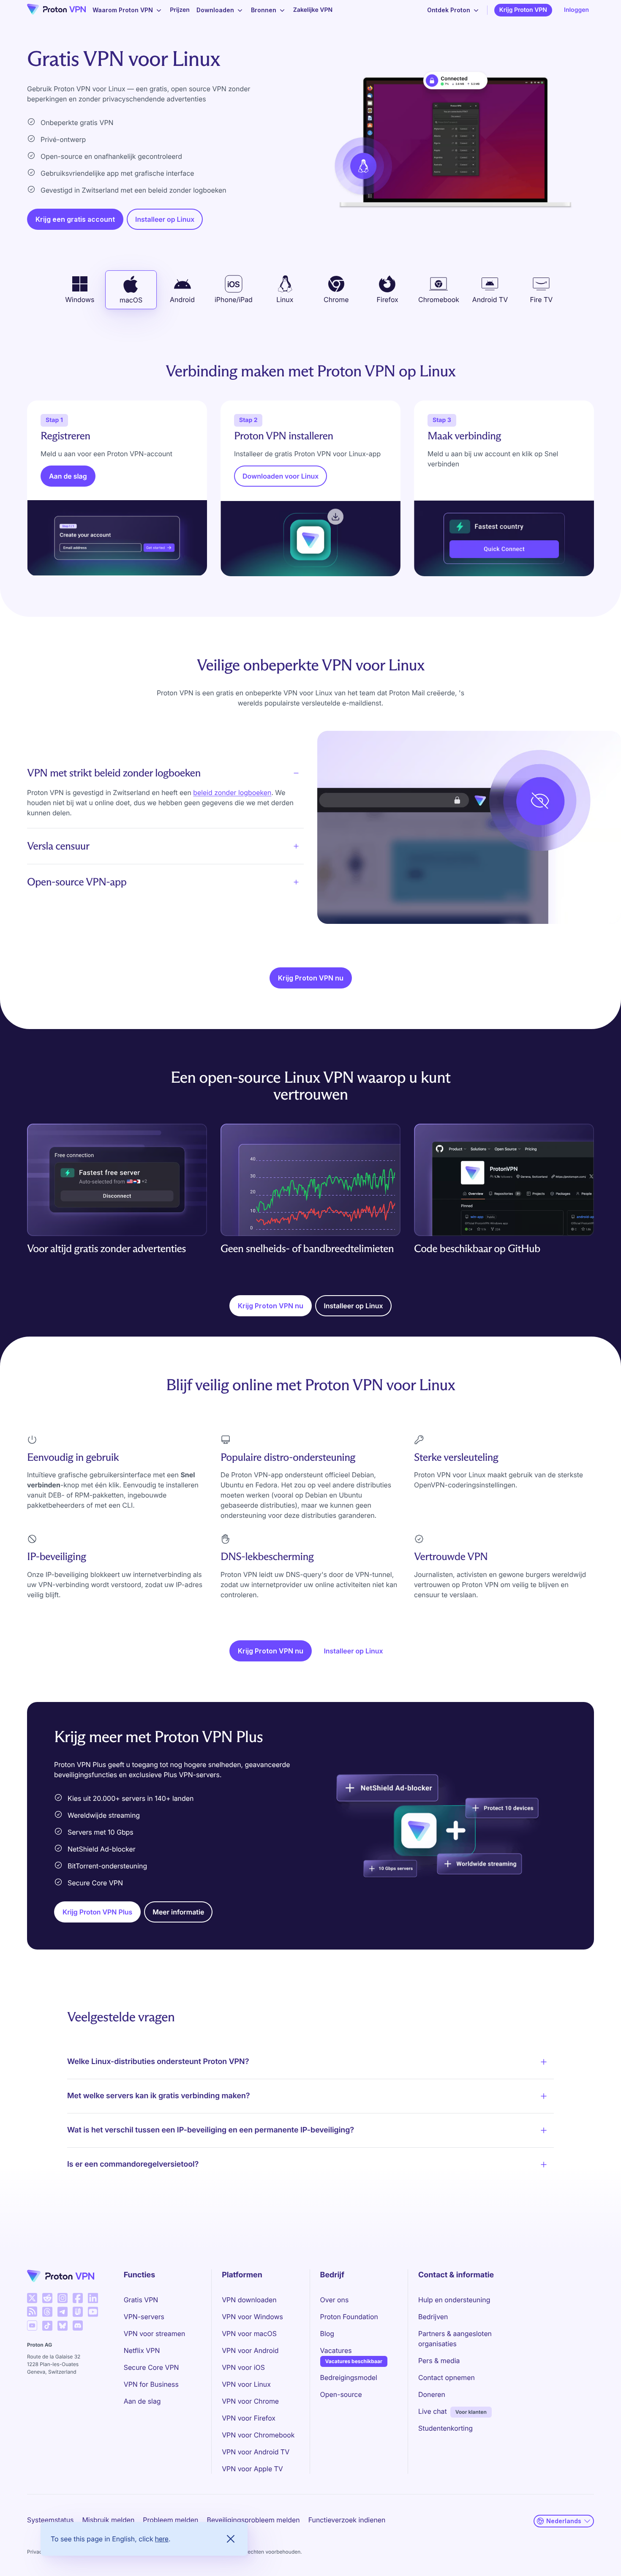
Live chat (433, 2411)
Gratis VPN (141, 2300)
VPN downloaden (249, 2300)
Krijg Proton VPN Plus (97, 1912)
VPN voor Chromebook (258, 2435)
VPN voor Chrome (250, 2401)
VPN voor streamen (155, 2334)
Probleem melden (170, 2520)
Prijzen (180, 10)
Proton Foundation (349, 2317)
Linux (285, 300)
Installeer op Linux (165, 219)
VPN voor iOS (243, 2367)
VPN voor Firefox (249, 2418)
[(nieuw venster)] (32, 2298)
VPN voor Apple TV (252, 2469)
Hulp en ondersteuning (454, 2300)
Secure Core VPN (151, 2367)
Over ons (335, 2300)
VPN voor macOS (249, 2334)
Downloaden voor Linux (281, 476)
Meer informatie (178, 1912)
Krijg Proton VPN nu (311, 978)
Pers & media (439, 2361)
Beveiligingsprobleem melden (253, 2520)
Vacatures (336, 2350)
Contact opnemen (447, 2377)
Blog (327, 2334)
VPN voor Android (250, 2350)
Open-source (341, 2394)
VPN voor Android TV (256, 2452)
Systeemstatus (50, 2520)
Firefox (387, 300)
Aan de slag (68, 476)
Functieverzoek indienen (347, 2520)
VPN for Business (151, 2384)
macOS (131, 300)
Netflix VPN (142, 2350)
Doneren (432, 2394)
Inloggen (576, 10)
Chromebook (439, 300)
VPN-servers (144, 2317)
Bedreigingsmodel (349, 2377)
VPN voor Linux (246, 2384)
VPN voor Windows (252, 2317)
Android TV (490, 300)
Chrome (336, 300)
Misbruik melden (108, 2520)
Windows (80, 300)
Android (182, 300)
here (162, 2539)
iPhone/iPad (234, 300)
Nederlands (564, 2521)
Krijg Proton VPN (523, 10)
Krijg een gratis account (75, 219)
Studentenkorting (445, 2428)
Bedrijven (433, 2317)
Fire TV (541, 300)
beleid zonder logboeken (232, 792)
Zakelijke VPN (313, 10)
